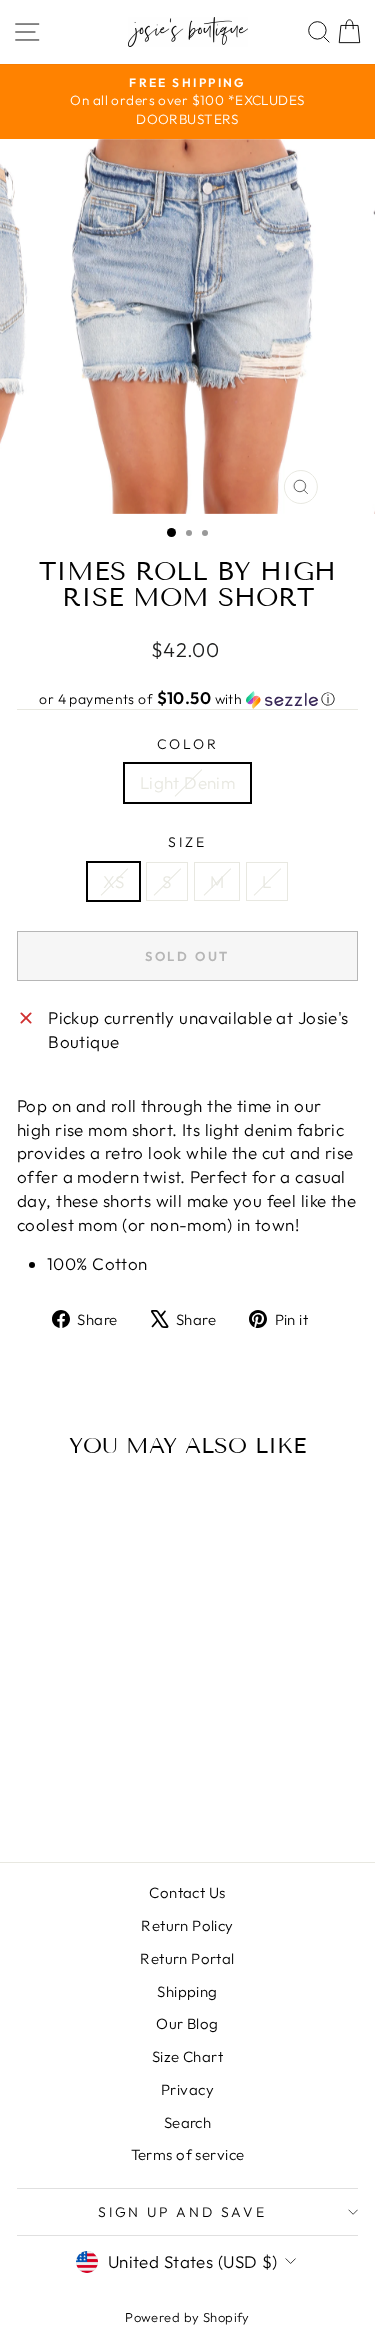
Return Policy (187, 1925)
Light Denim (188, 782)
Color (188, 744)
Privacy (187, 2089)
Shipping (187, 1991)
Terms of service (188, 2154)
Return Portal (187, 1958)
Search (188, 2122)
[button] (187, 699)
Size (187, 842)
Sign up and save (182, 2212)
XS (113, 881)
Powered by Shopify (187, 2317)
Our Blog (187, 2023)
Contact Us (187, 1892)
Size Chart (187, 2056)
